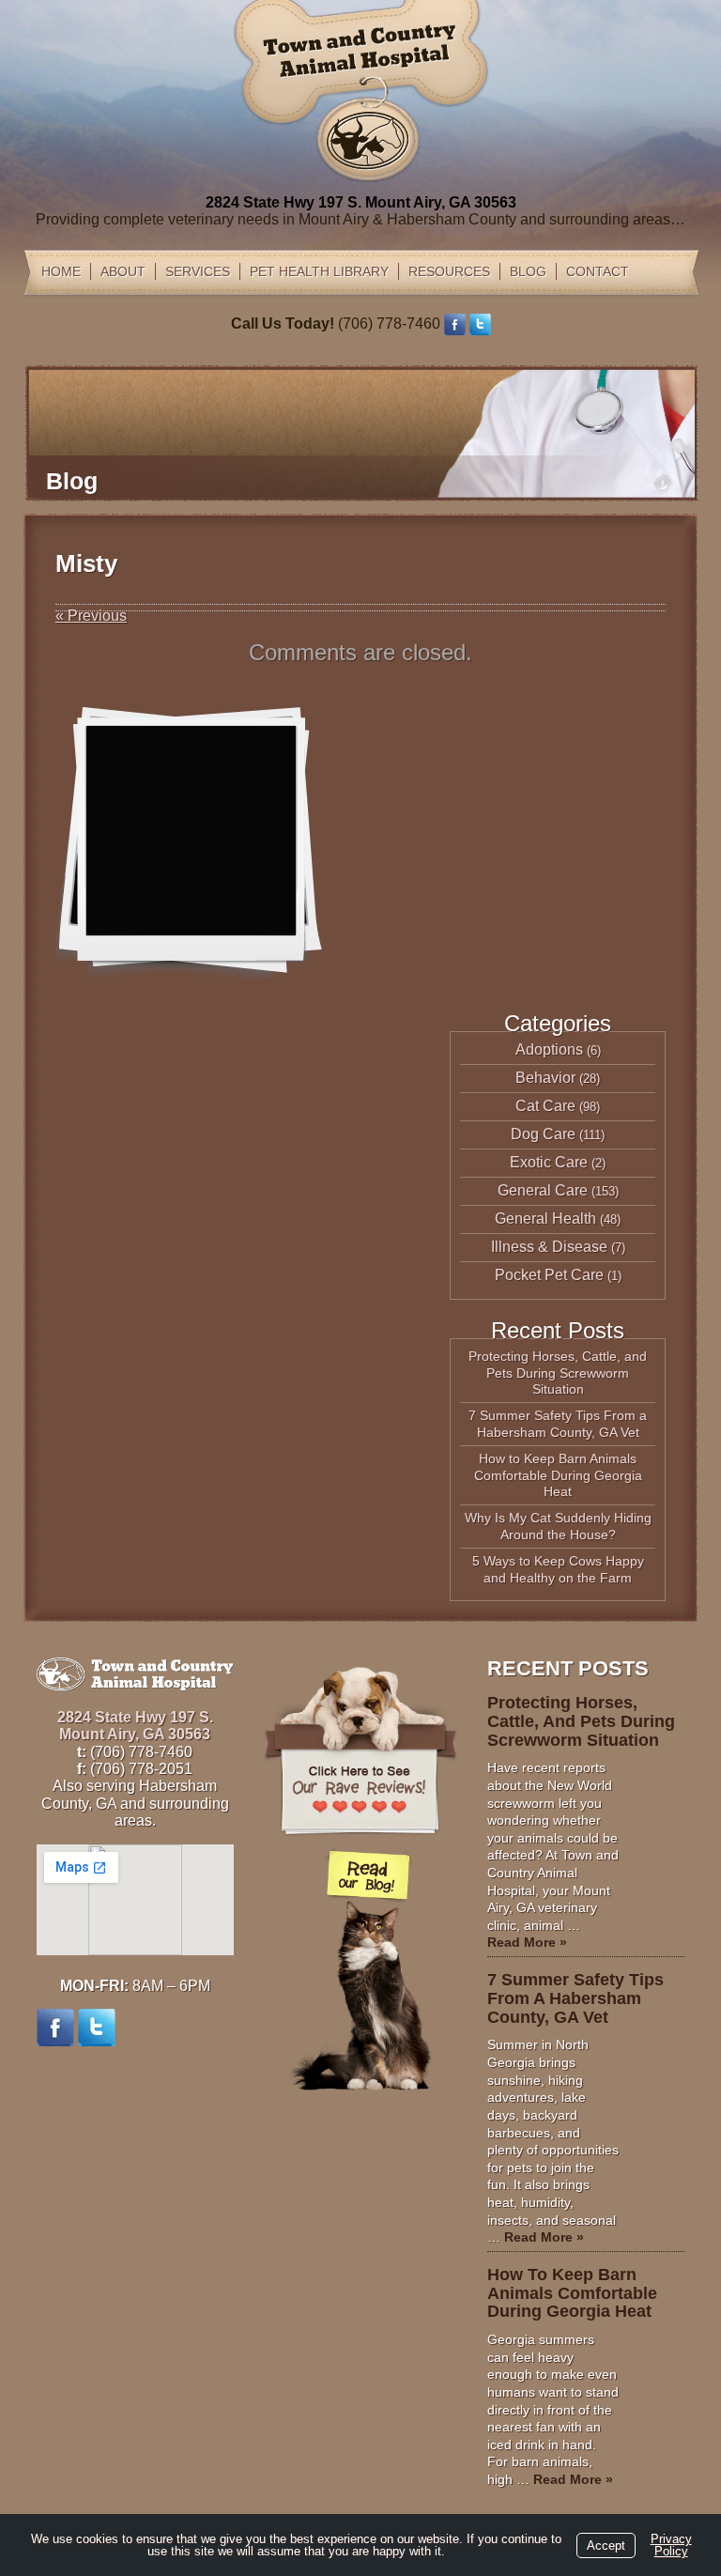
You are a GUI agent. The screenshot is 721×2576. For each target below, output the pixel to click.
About (123, 271)
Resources (449, 271)
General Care (543, 1190)
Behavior (545, 1078)
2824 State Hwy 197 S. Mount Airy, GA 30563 (361, 202)
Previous (91, 616)
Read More (527, 1942)
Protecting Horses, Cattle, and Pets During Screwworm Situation (558, 1373)
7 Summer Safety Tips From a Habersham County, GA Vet (558, 1424)
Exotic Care (549, 1162)
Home (61, 271)
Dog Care (543, 1134)
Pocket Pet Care (549, 1275)
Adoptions (549, 1049)
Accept (606, 2545)
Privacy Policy (671, 2545)
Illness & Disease (549, 1247)
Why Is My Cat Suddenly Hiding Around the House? (558, 1526)
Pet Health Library (319, 271)
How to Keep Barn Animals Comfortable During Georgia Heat (558, 1475)
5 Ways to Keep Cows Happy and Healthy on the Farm (558, 1569)
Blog (528, 271)
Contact (598, 271)
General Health (545, 1219)
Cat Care (545, 1106)
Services (198, 271)
